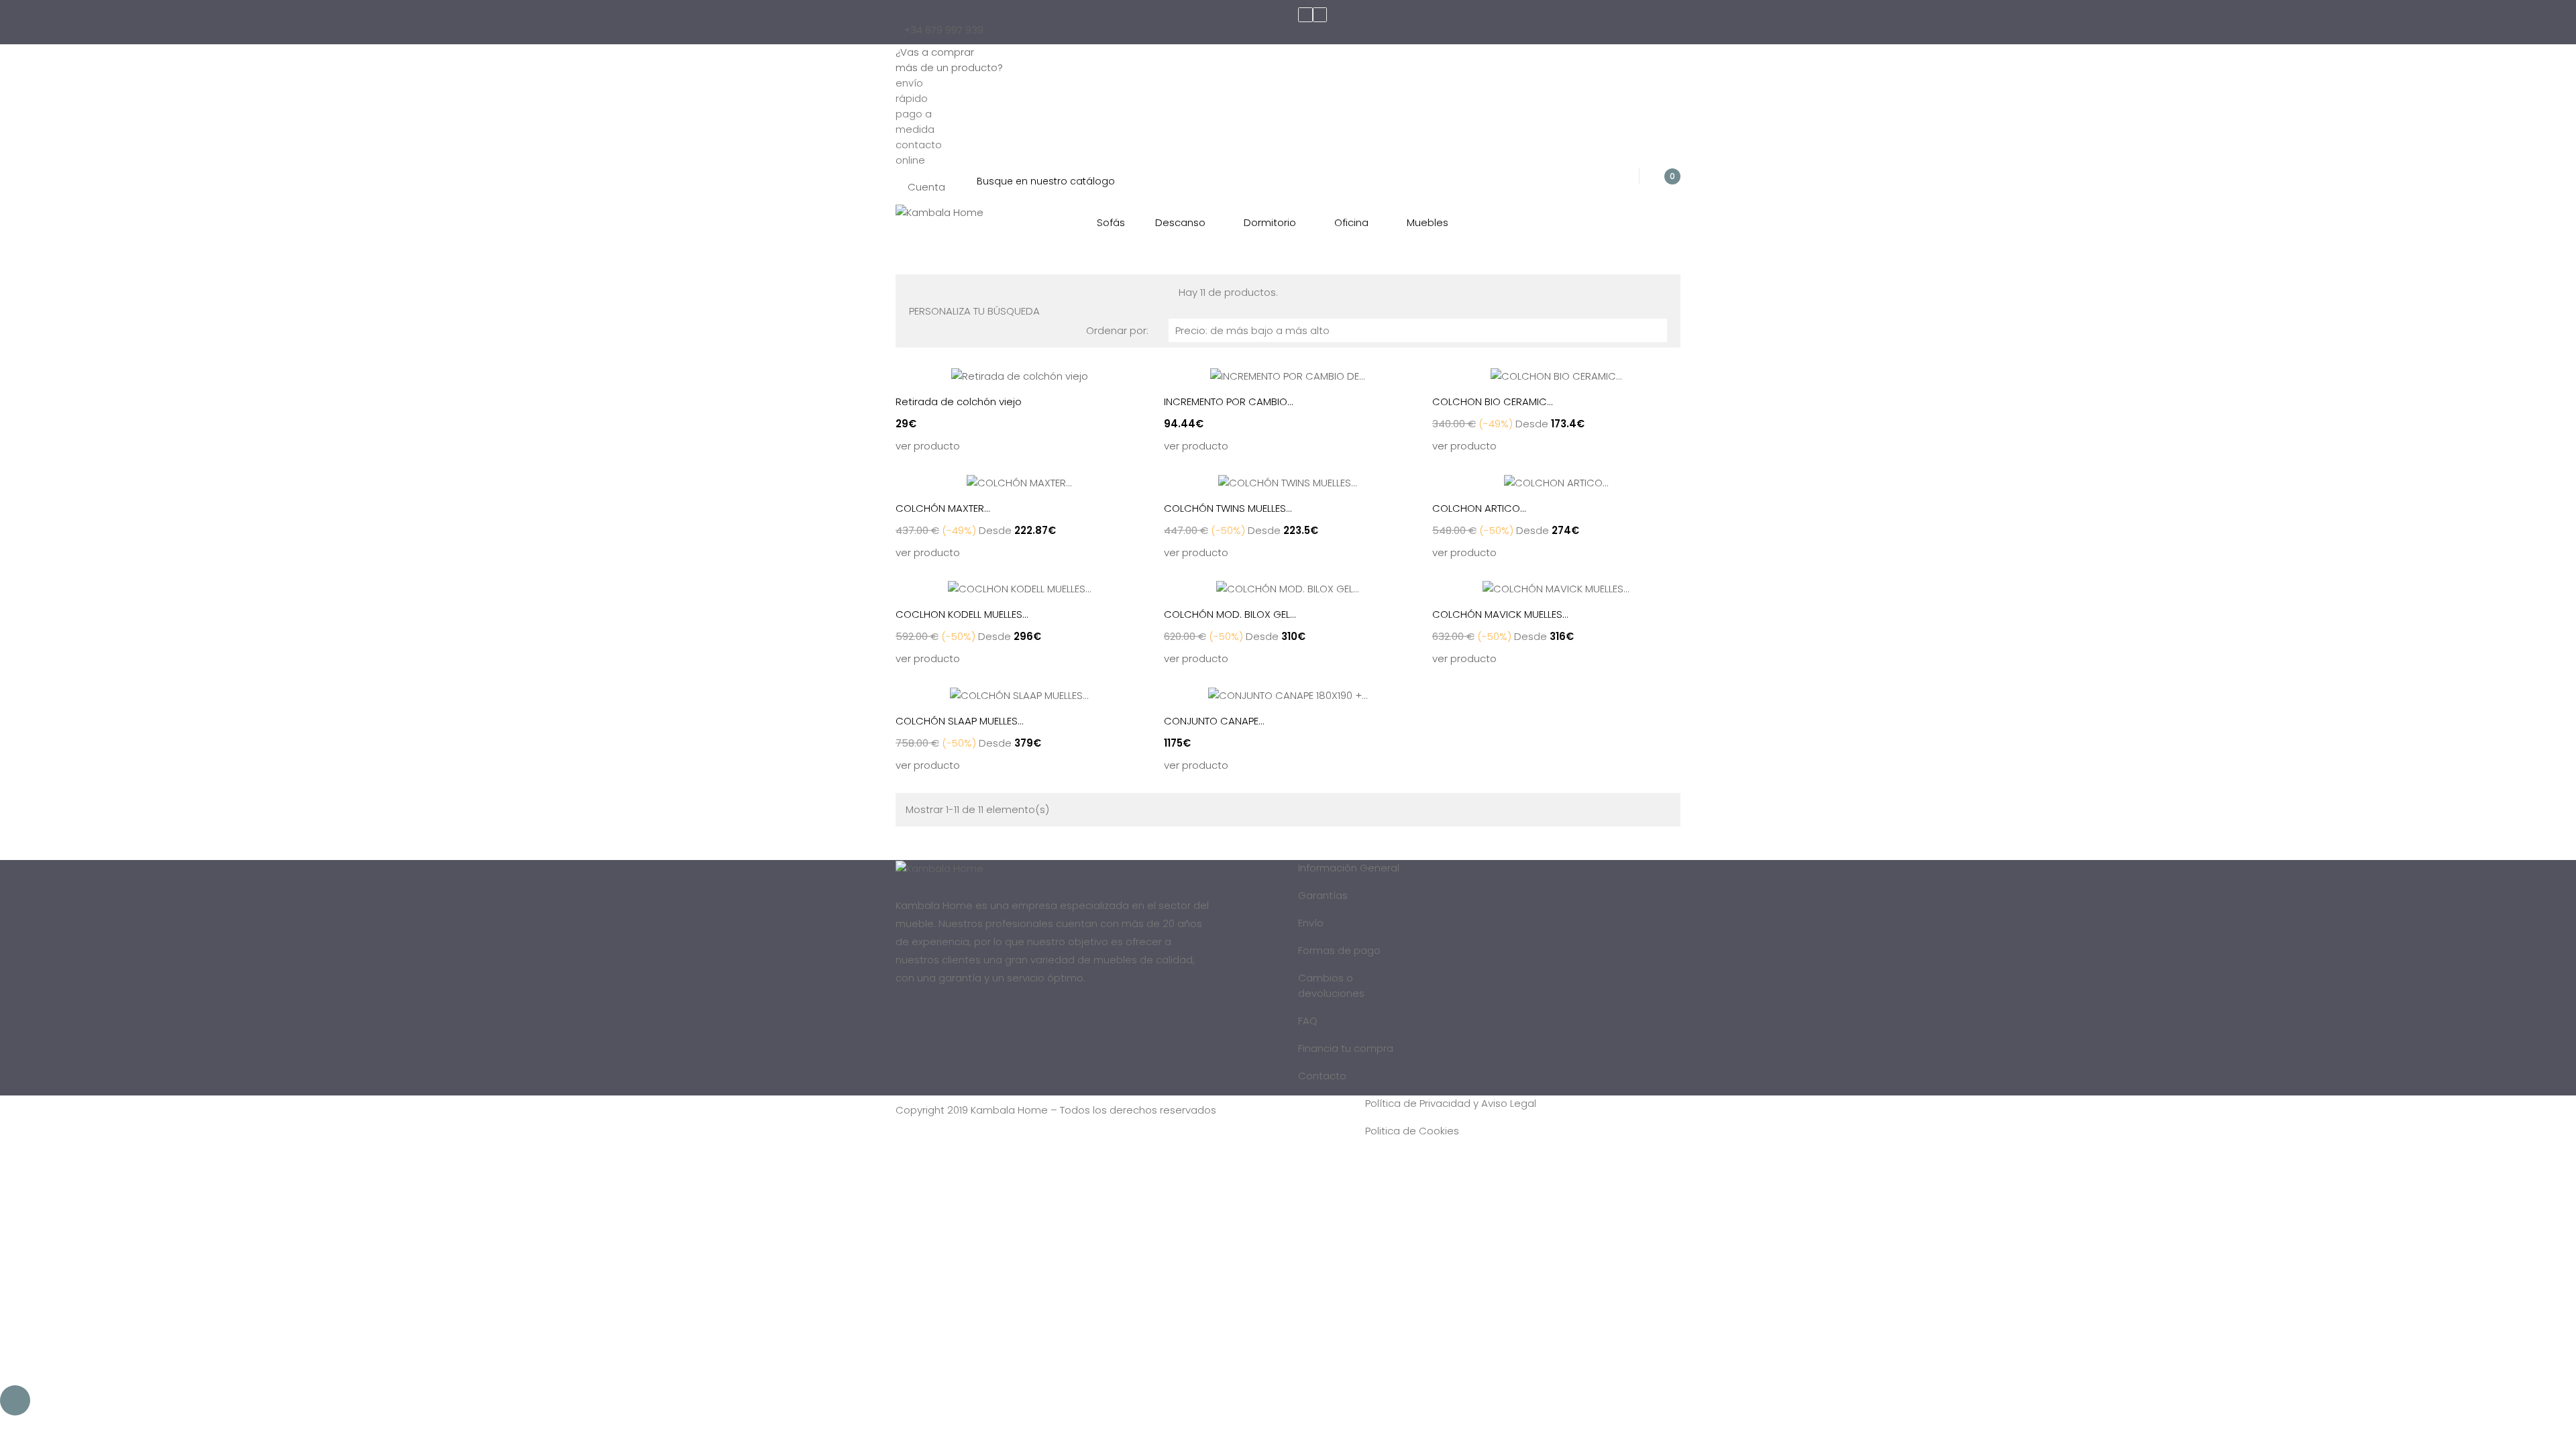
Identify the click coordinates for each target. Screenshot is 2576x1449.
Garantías (1323, 895)
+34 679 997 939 (944, 30)
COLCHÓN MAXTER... (943, 508)
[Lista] (924, 291)
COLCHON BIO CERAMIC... (1493, 401)
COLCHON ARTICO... (1479, 508)
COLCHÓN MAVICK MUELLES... (1500, 614)
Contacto (1322, 1076)
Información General (1349, 868)
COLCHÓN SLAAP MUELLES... (960, 721)
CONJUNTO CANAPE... (1214, 721)
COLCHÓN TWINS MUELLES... (1228, 508)
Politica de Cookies (1412, 1131)
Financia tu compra (1346, 1048)
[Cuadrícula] (913, 291)
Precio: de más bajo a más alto (1418, 330)
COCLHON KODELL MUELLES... (962, 614)
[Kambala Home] (940, 212)
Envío (1311, 923)
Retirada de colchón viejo (959, 401)
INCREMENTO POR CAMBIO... (1229, 401)
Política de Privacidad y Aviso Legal (1451, 1103)
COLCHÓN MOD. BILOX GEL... (1230, 614)
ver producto (928, 446)
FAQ (1308, 1021)
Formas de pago (1339, 950)
